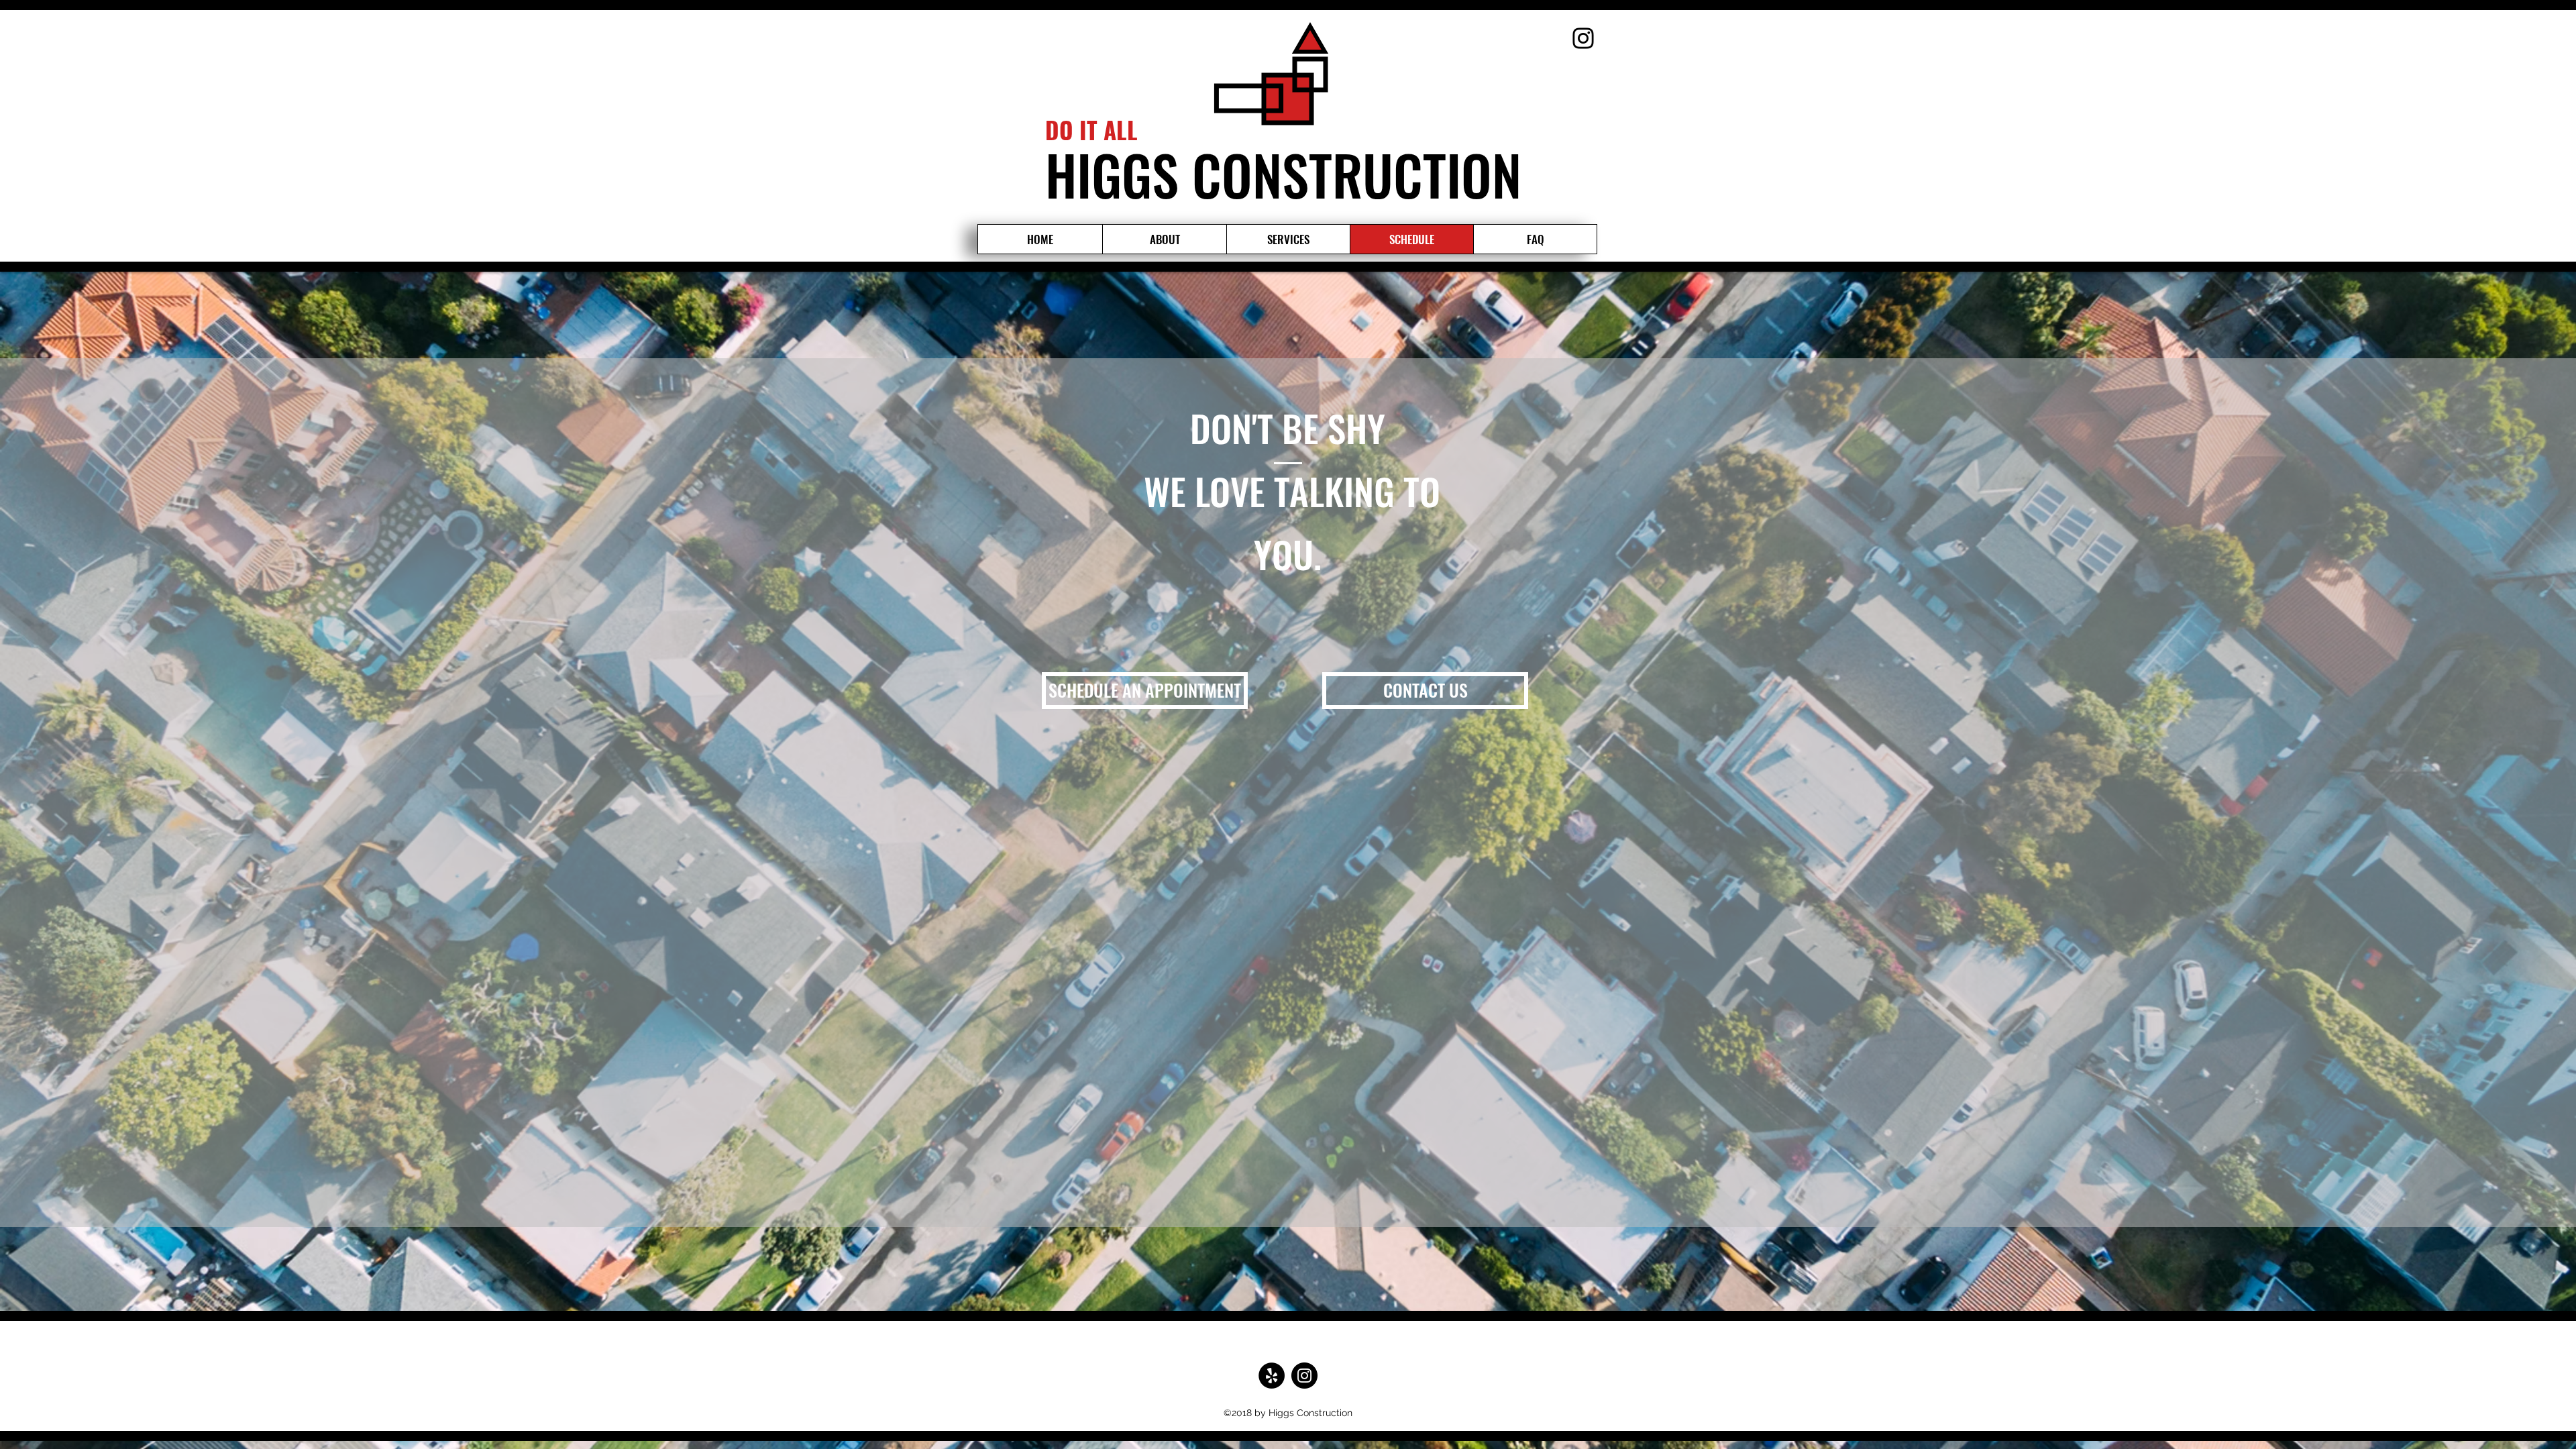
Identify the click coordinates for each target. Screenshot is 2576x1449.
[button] (1145, 691)
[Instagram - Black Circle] (1304, 1376)
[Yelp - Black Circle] (1272, 1376)
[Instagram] (1583, 38)
